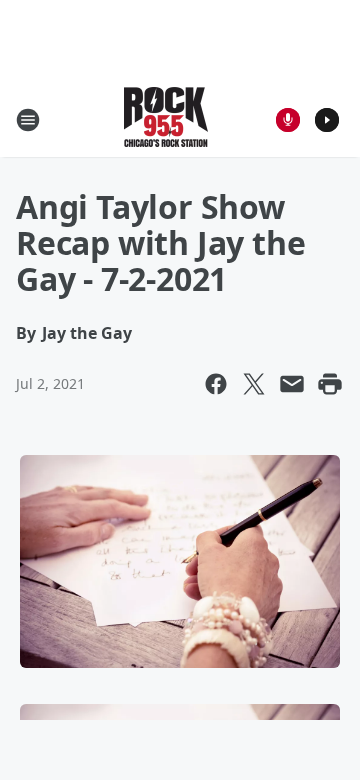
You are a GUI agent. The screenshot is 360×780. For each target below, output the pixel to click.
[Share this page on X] (254, 384)
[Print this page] (330, 384)
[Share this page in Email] (292, 384)
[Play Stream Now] (327, 120)
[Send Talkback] (288, 120)
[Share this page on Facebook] (216, 384)
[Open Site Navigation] (28, 120)
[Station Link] (166, 119)
